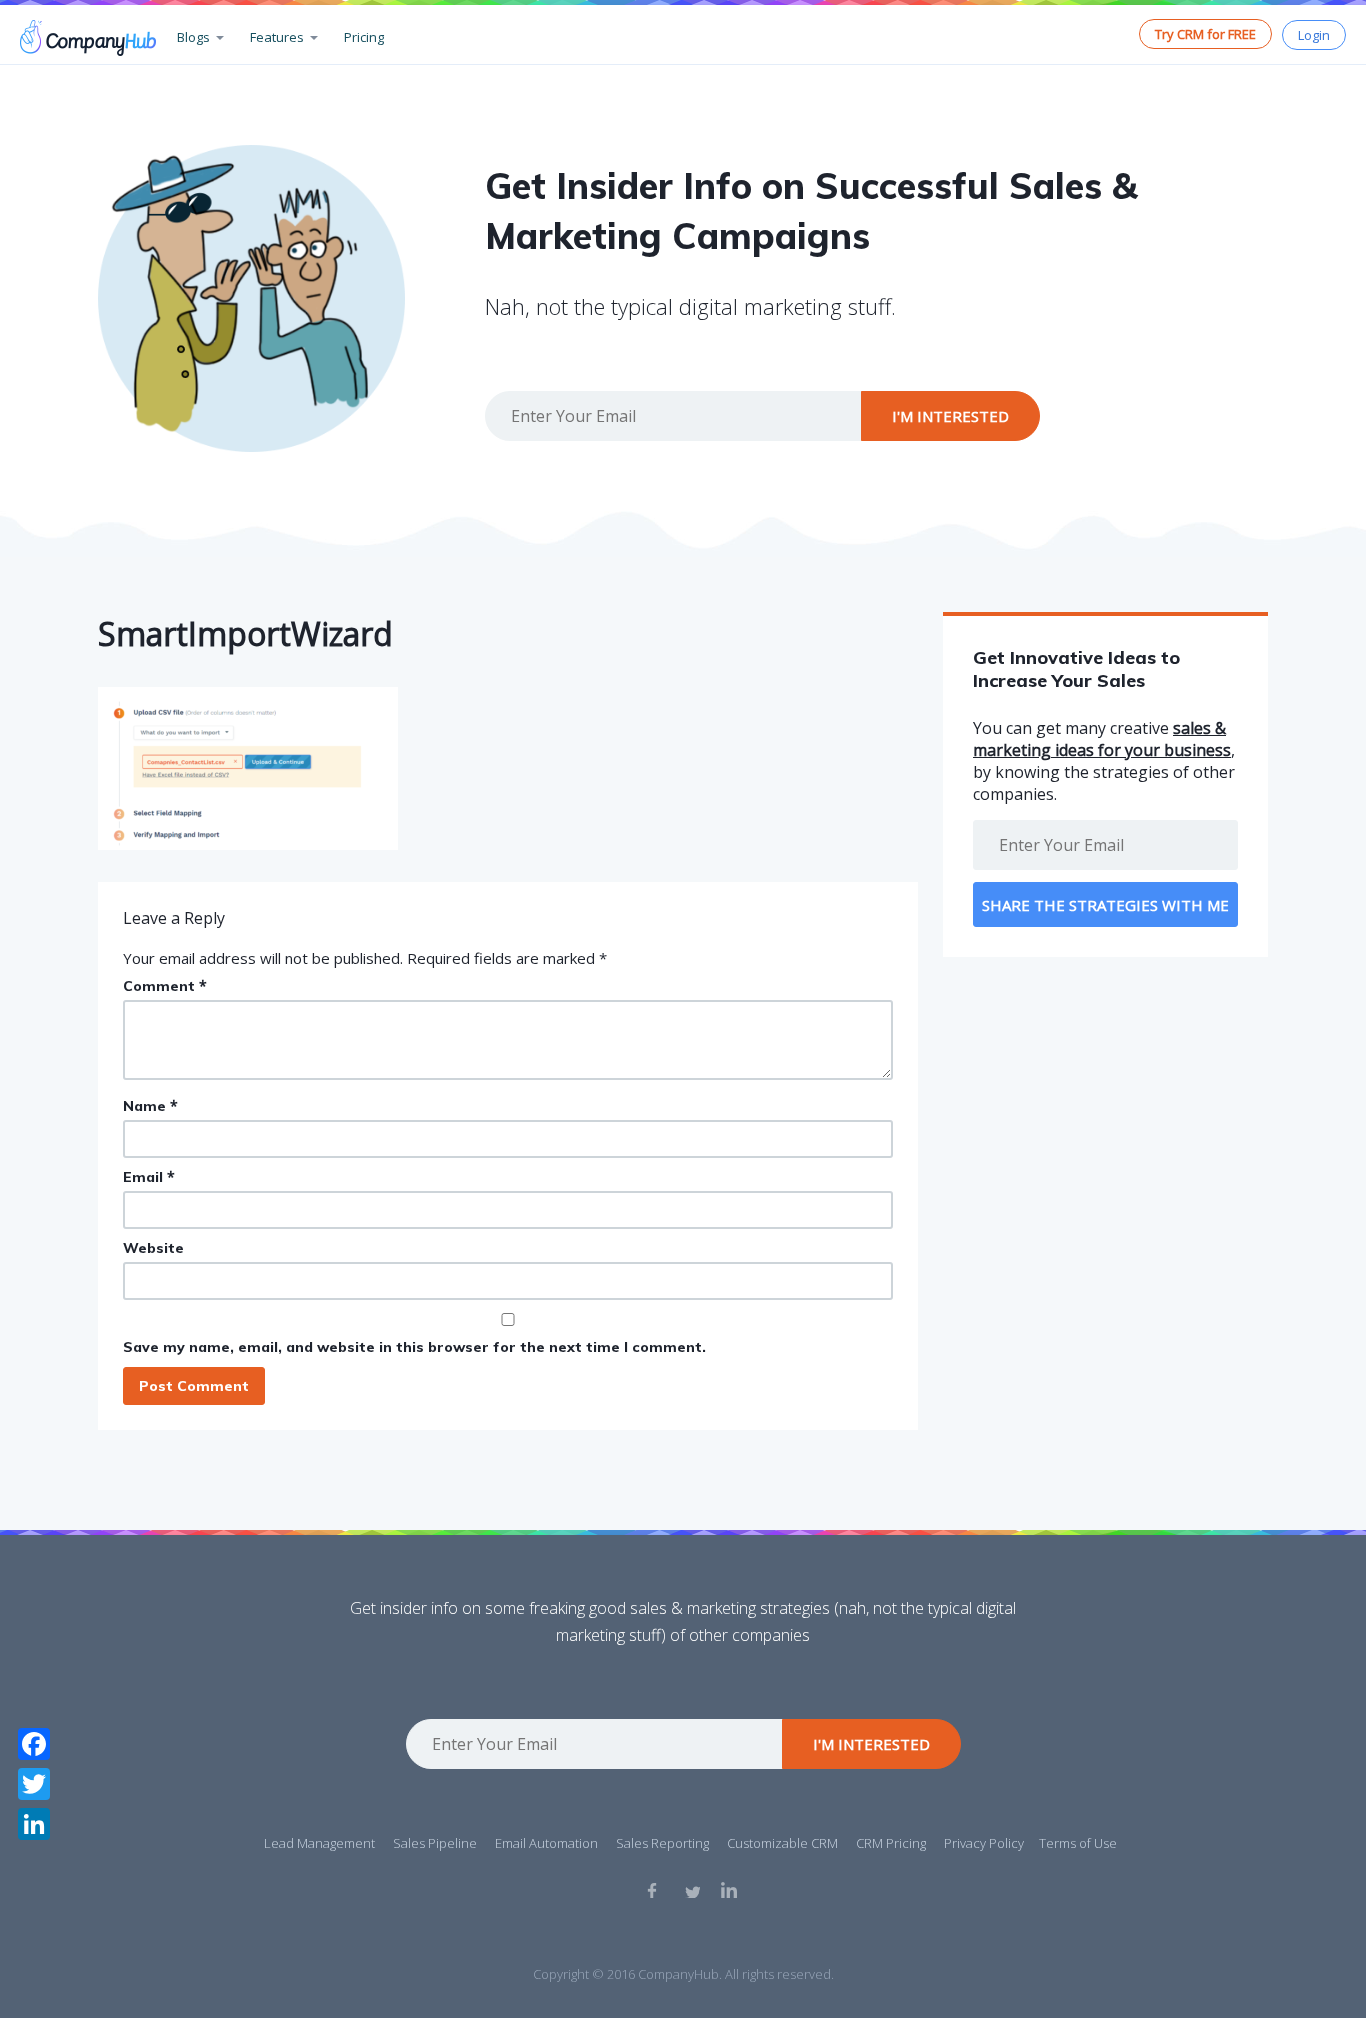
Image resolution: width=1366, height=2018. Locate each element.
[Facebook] (34, 1744)
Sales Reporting (662, 1843)
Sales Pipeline (435, 1843)
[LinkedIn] (34, 1824)
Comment (165, 985)
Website (153, 1248)
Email (149, 1176)
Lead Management (319, 1843)
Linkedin (729, 1890)
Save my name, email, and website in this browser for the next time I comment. (414, 1347)
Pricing (364, 37)
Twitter (692, 1890)
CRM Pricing (891, 1843)
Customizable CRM (782, 1843)
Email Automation (546, 1843)
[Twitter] (34, 1784)
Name (150, 1105)
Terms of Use (1078, 1843)
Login (1314, 35)
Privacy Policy (984, 1843)
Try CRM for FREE (1205, 34)
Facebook (655, 1890)
